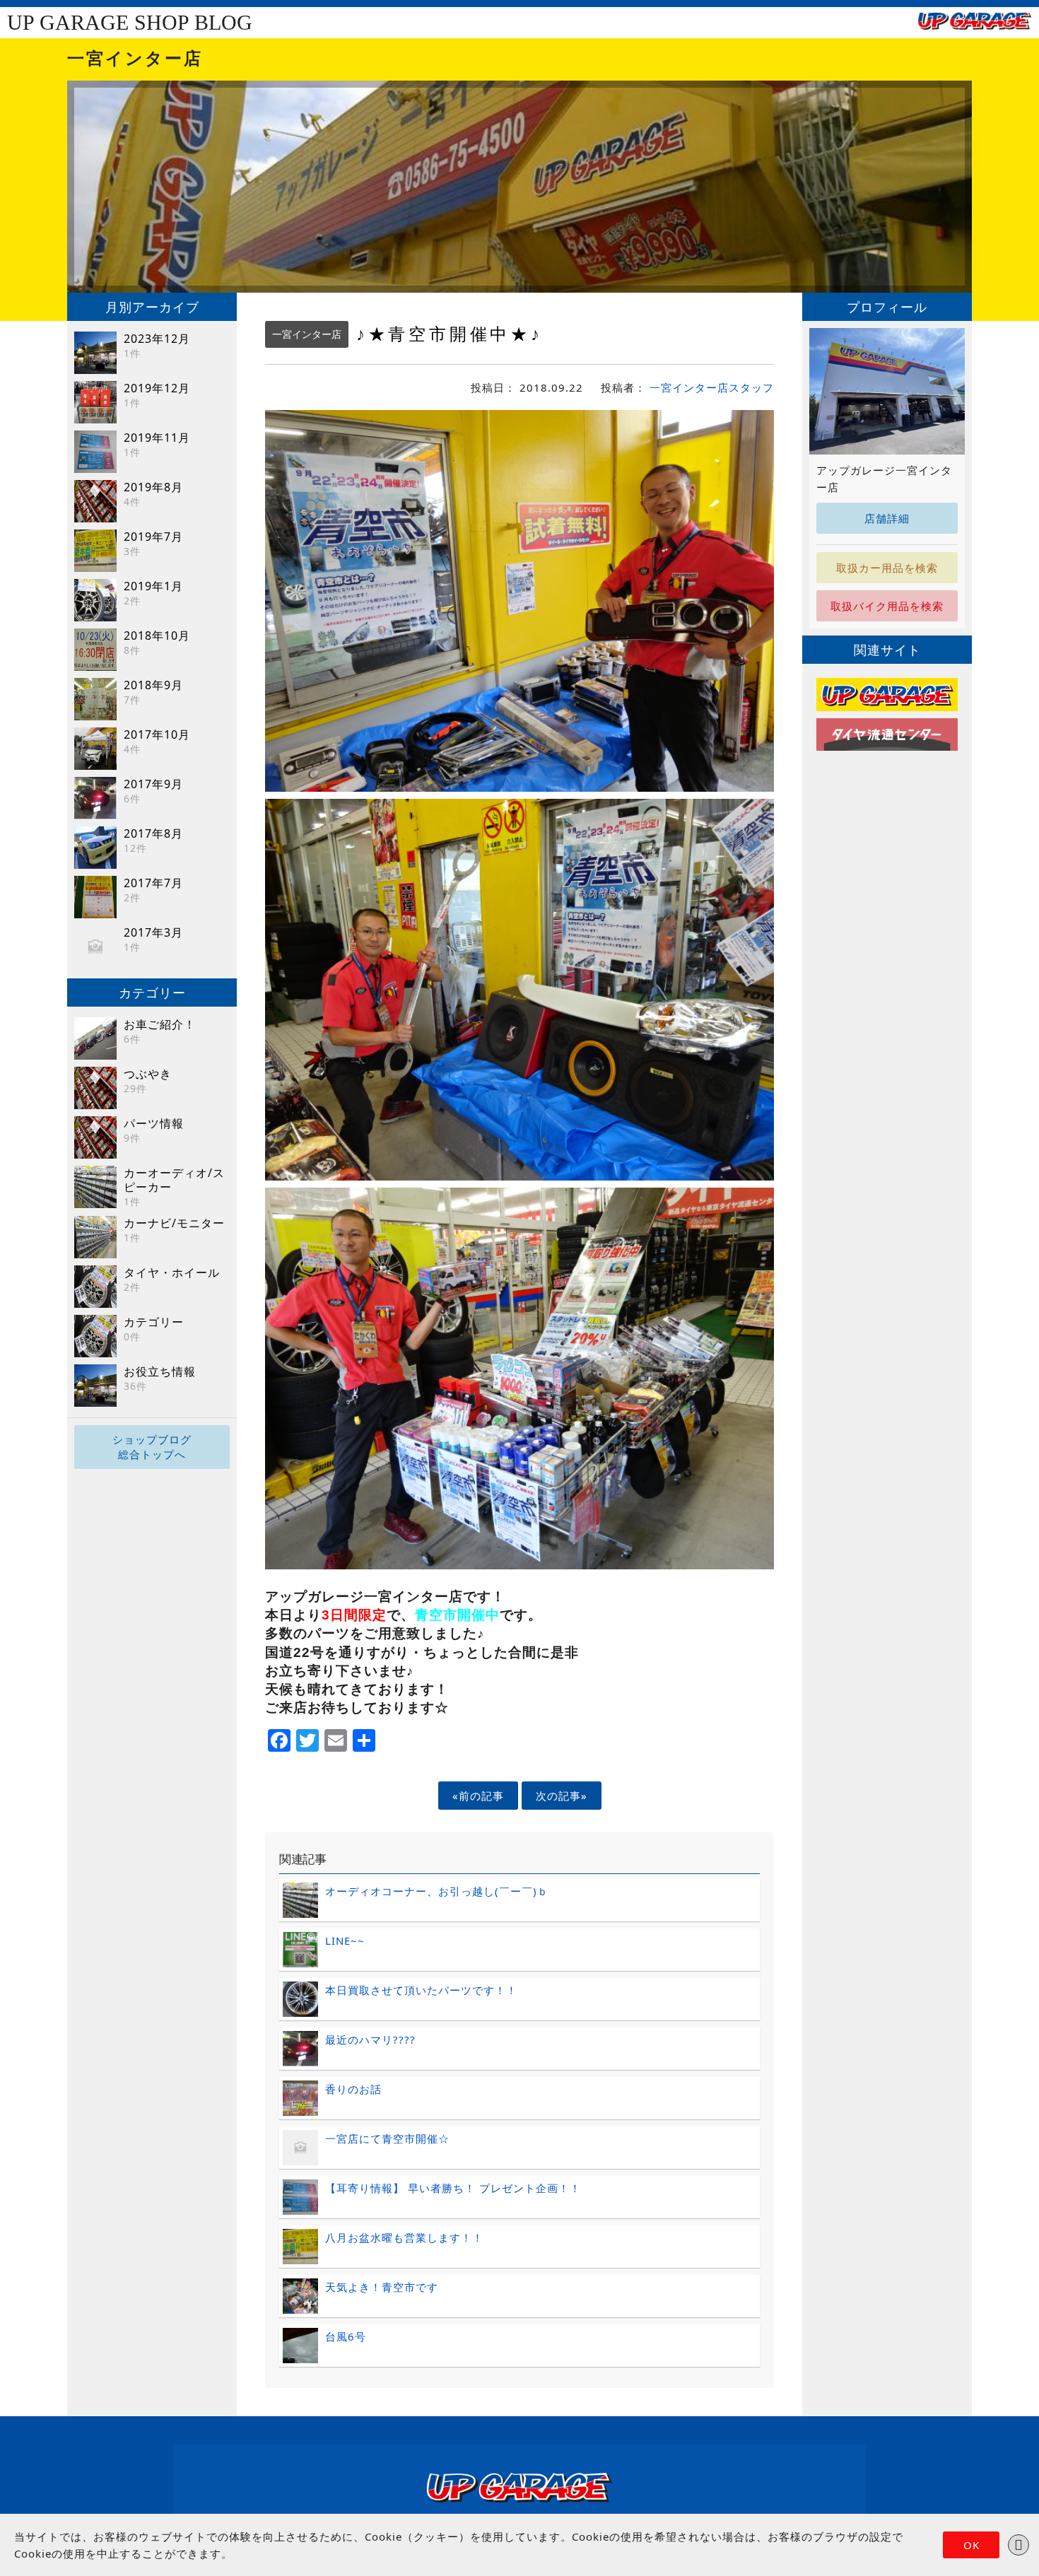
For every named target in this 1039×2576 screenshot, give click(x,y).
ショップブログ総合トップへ (152, 1447)
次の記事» (562, 1796)
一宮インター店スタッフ (712, 387)
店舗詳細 (887, 518)
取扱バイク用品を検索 (887, 606)
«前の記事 (478, 1796)
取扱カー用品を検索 (887, 568)
